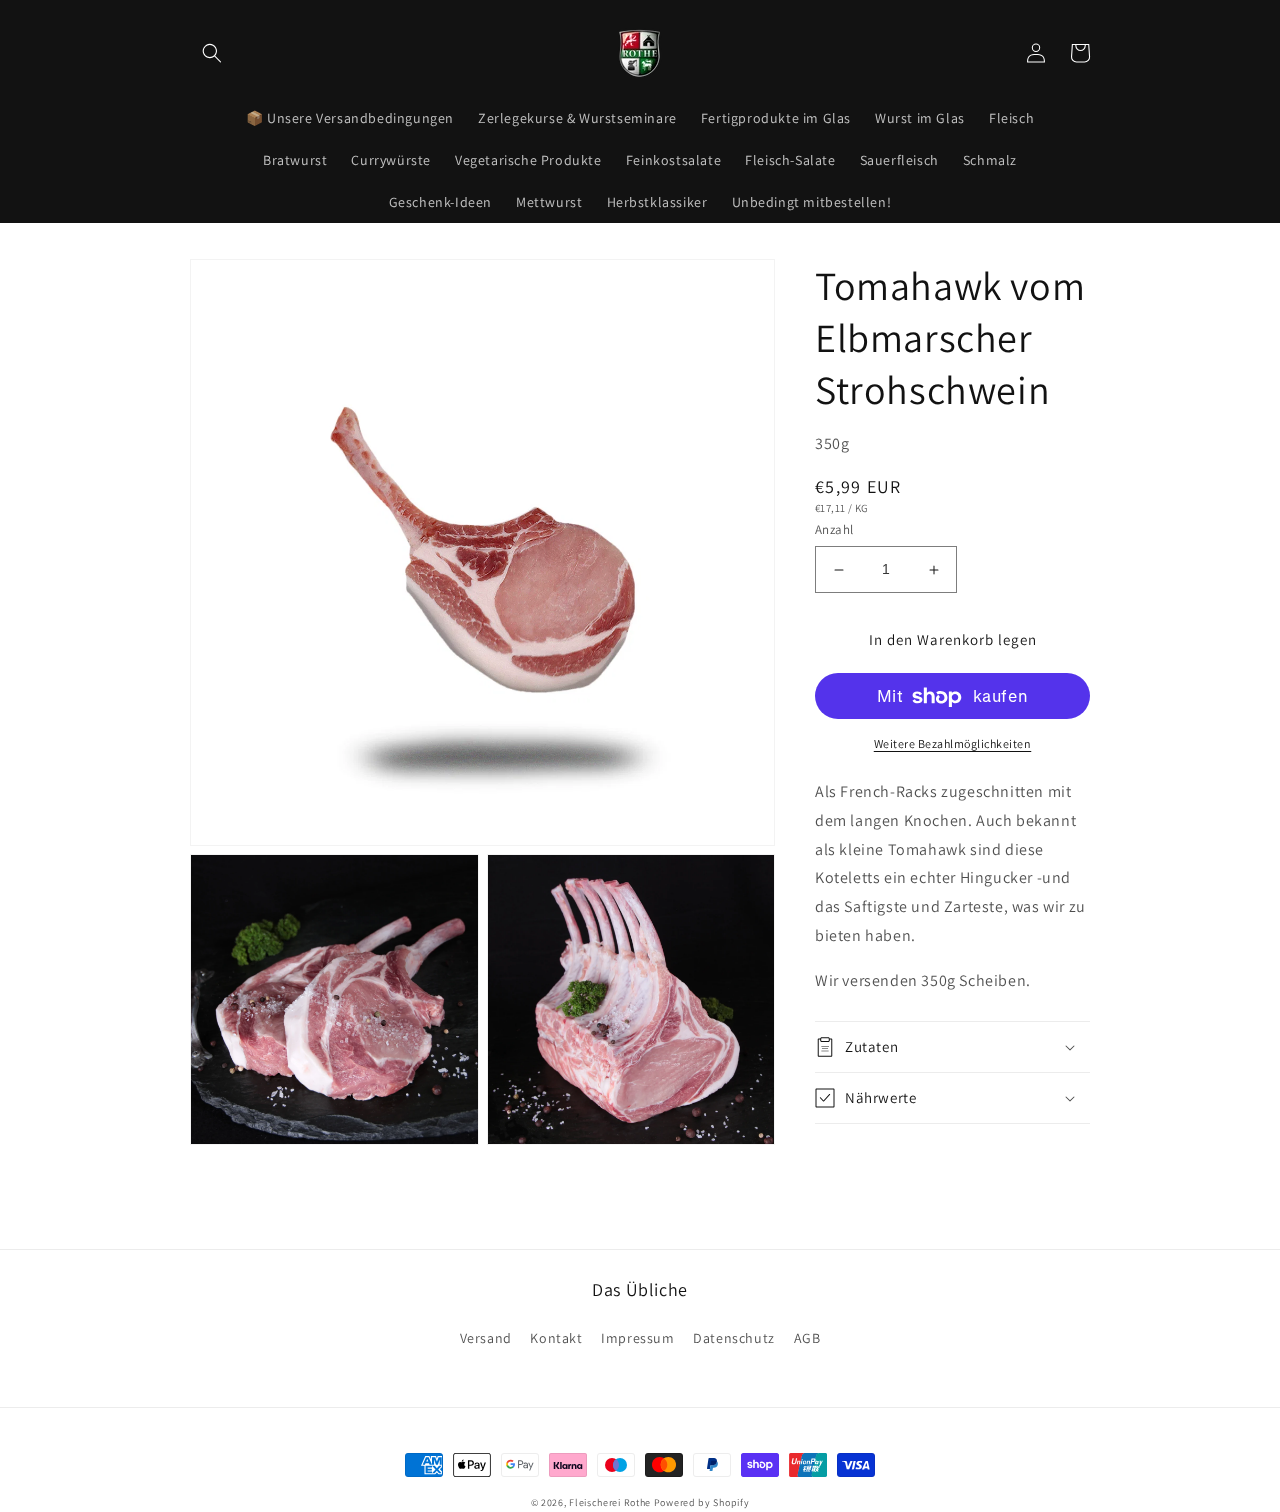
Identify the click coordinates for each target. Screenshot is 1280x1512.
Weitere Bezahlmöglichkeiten (953, 744)
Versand (486, 1338)
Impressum (637, 1338)
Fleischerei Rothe (610, 1502)
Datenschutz (734, 1338)
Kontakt (556, 1338)
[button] (212, 53)
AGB (807, 1338)
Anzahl (834, 530)
